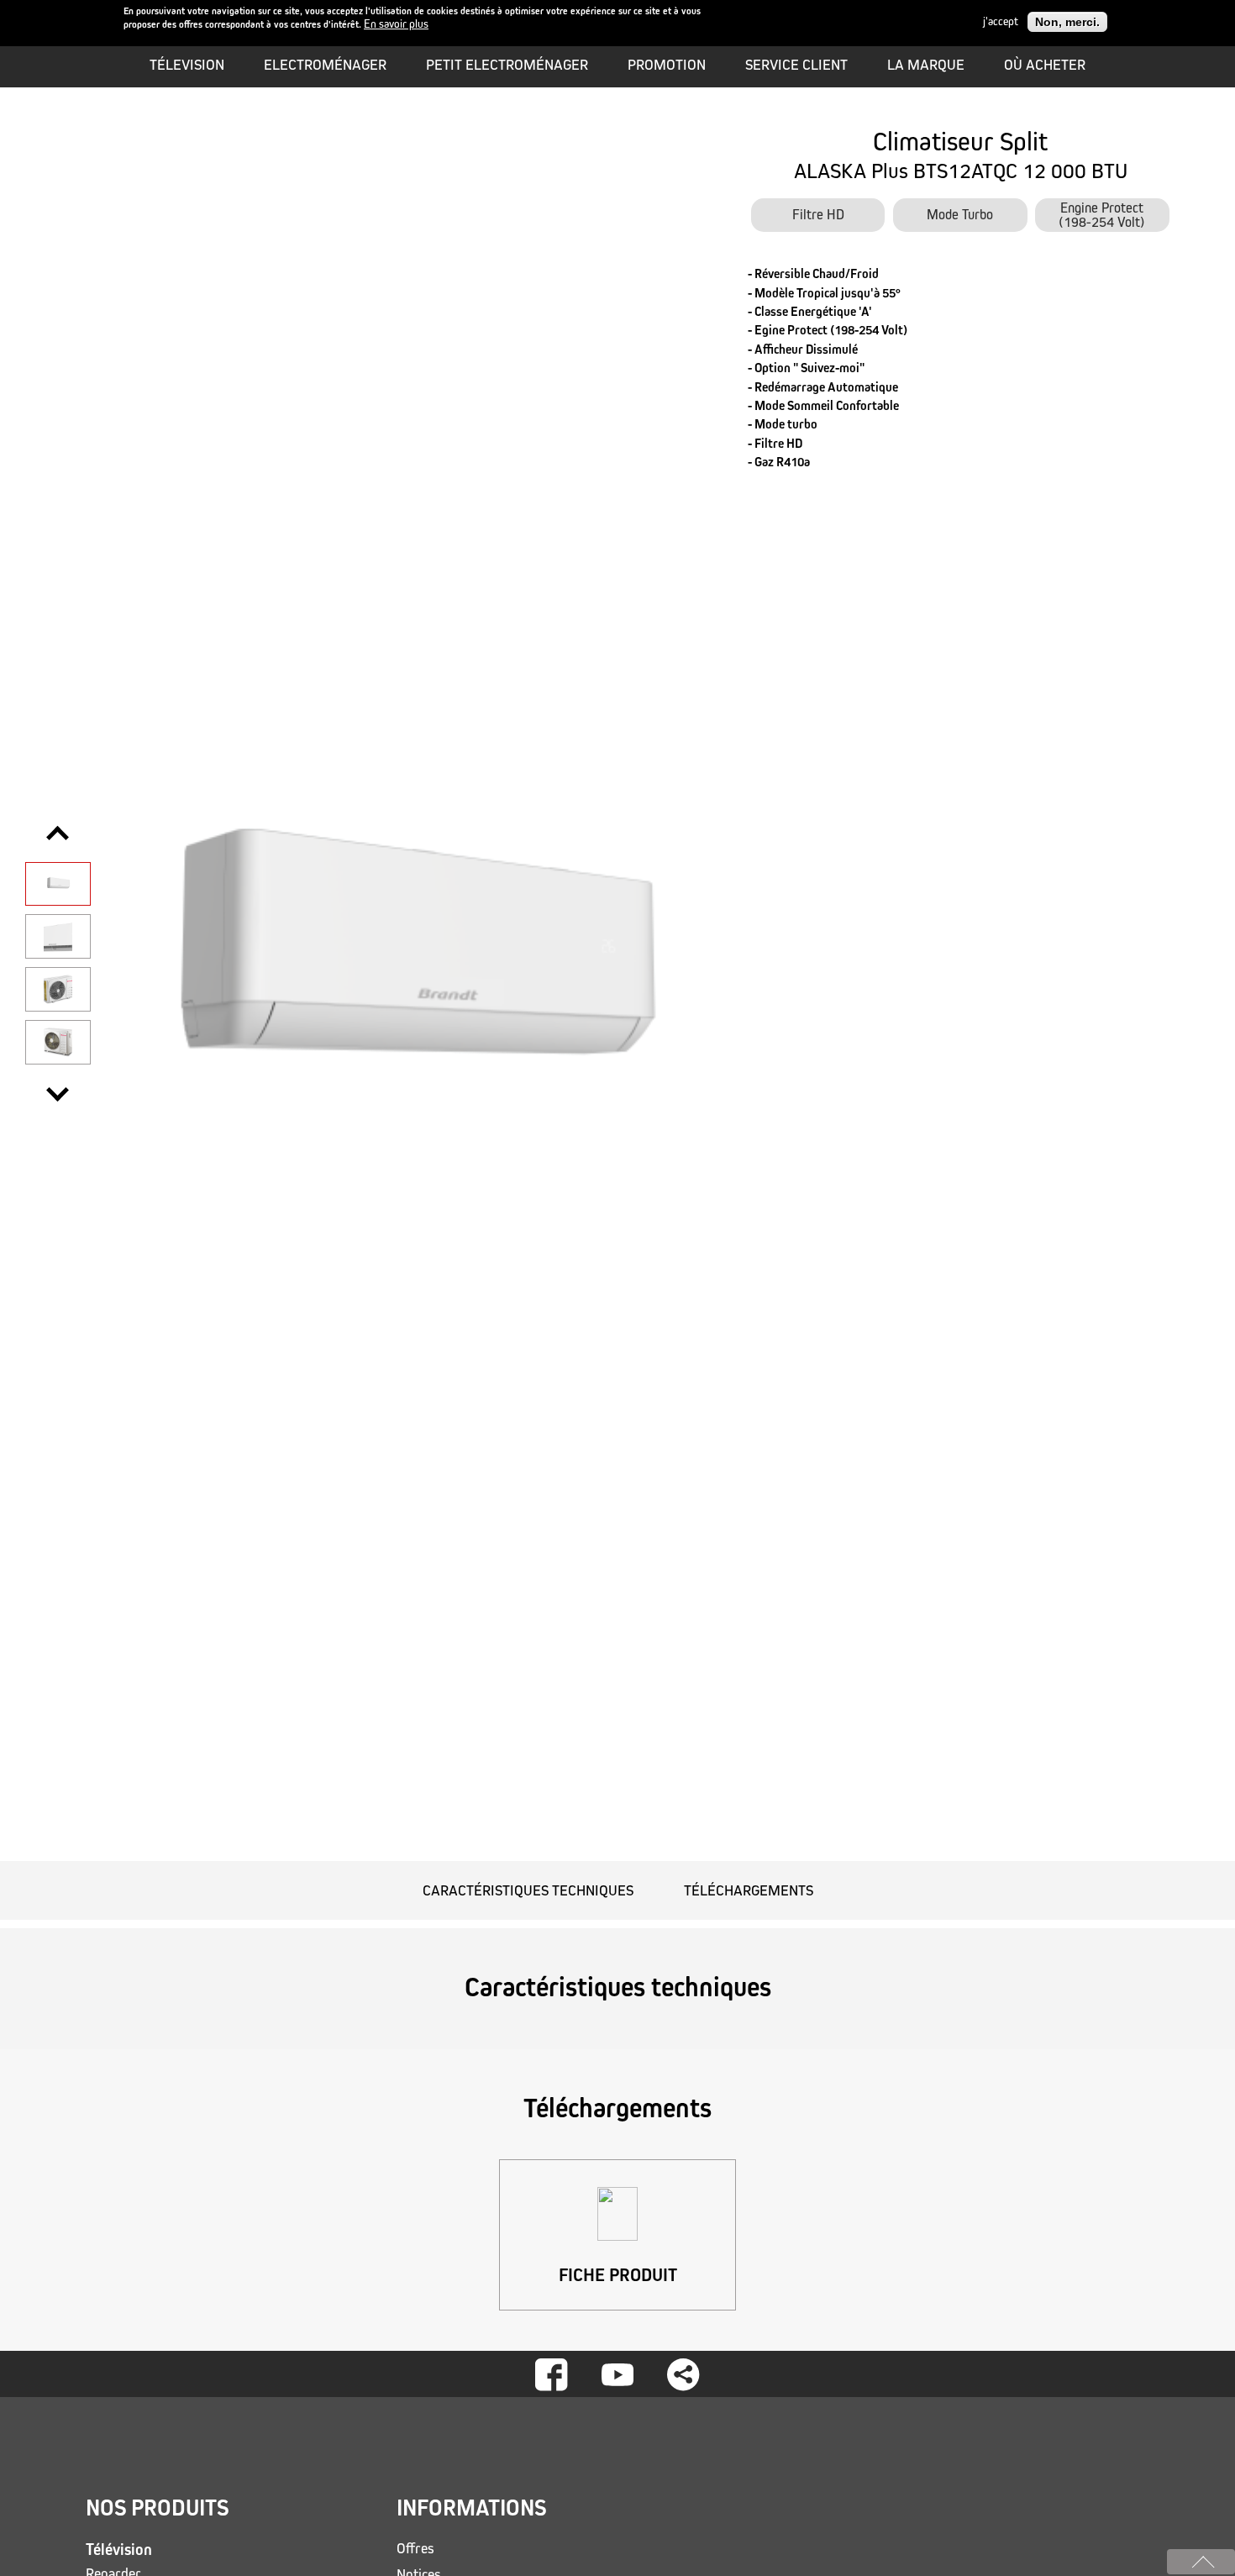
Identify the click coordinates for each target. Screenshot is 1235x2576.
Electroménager (325, 65)
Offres (415, 2549)
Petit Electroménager (507, 65)
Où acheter (1045, 65)
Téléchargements (749, 1890)
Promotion (667, 65)
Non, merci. (1067, 22)
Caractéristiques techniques (528, 1890)
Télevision (187, 65)
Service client (796, 65)
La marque (926, 65)
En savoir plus (396, 25)
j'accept (1001, 22)
